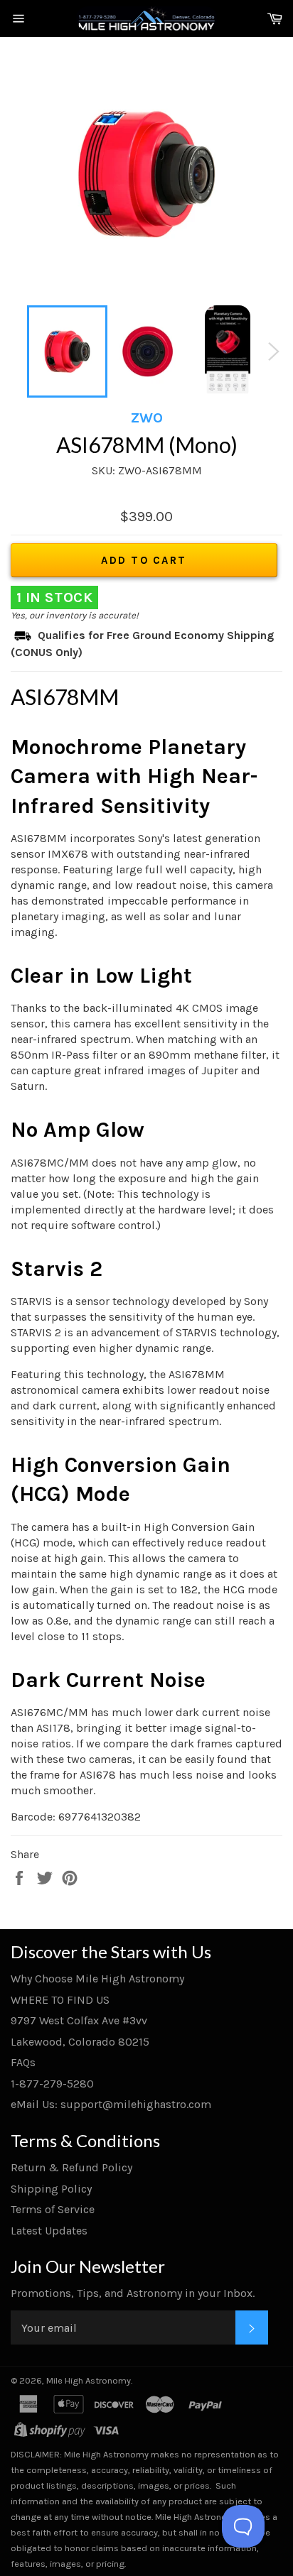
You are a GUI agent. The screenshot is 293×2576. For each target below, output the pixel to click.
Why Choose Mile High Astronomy (97, 1979)
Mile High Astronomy (89, 2380)
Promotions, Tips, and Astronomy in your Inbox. (133, 2293)
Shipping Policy (51, 2189)
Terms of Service (53, 2209)
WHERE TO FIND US (60, 2000)
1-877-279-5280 (52, 2084)
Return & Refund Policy (71, 2167)
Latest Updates (49, 2231)
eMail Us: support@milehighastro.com (111, 2104)
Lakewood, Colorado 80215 (80, 2042)
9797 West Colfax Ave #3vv (79, 2020)
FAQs (23, 2062)
